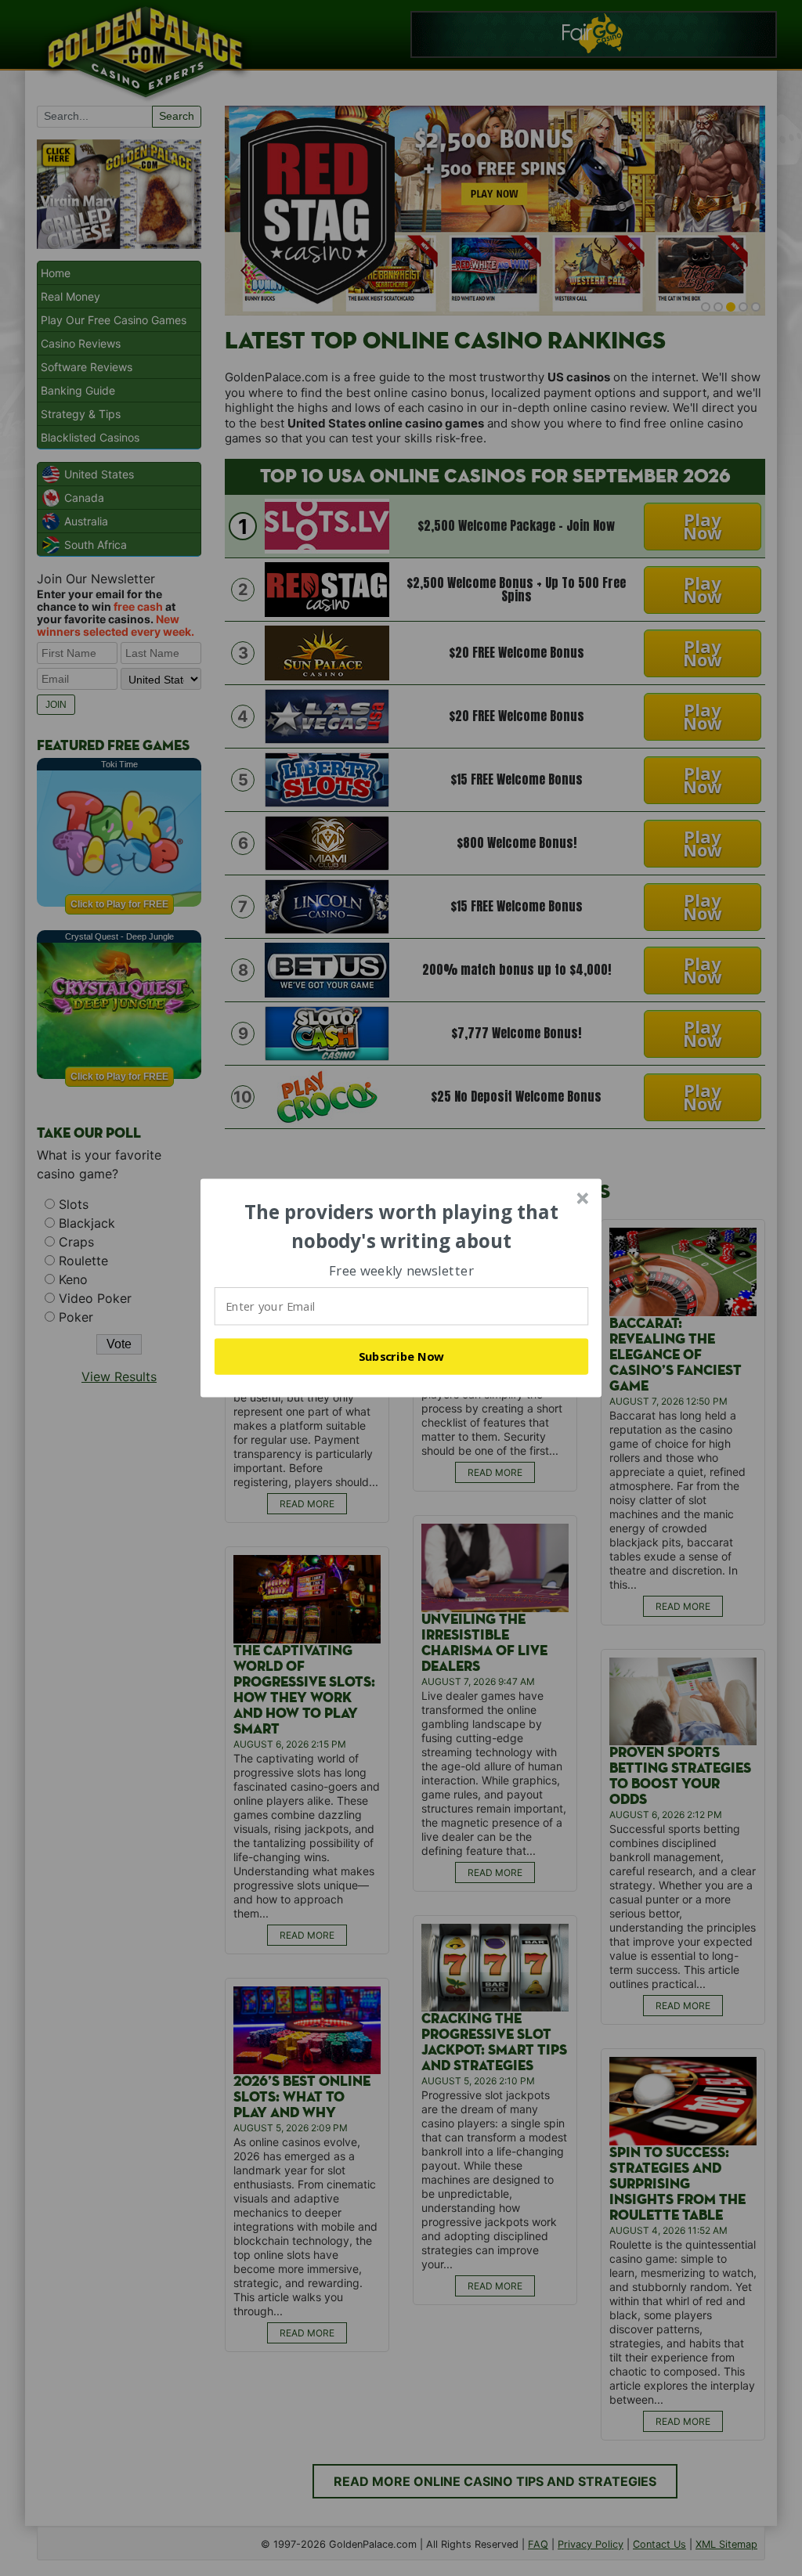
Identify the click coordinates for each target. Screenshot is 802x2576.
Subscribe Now (402, 1356)
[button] (402, 1227)
